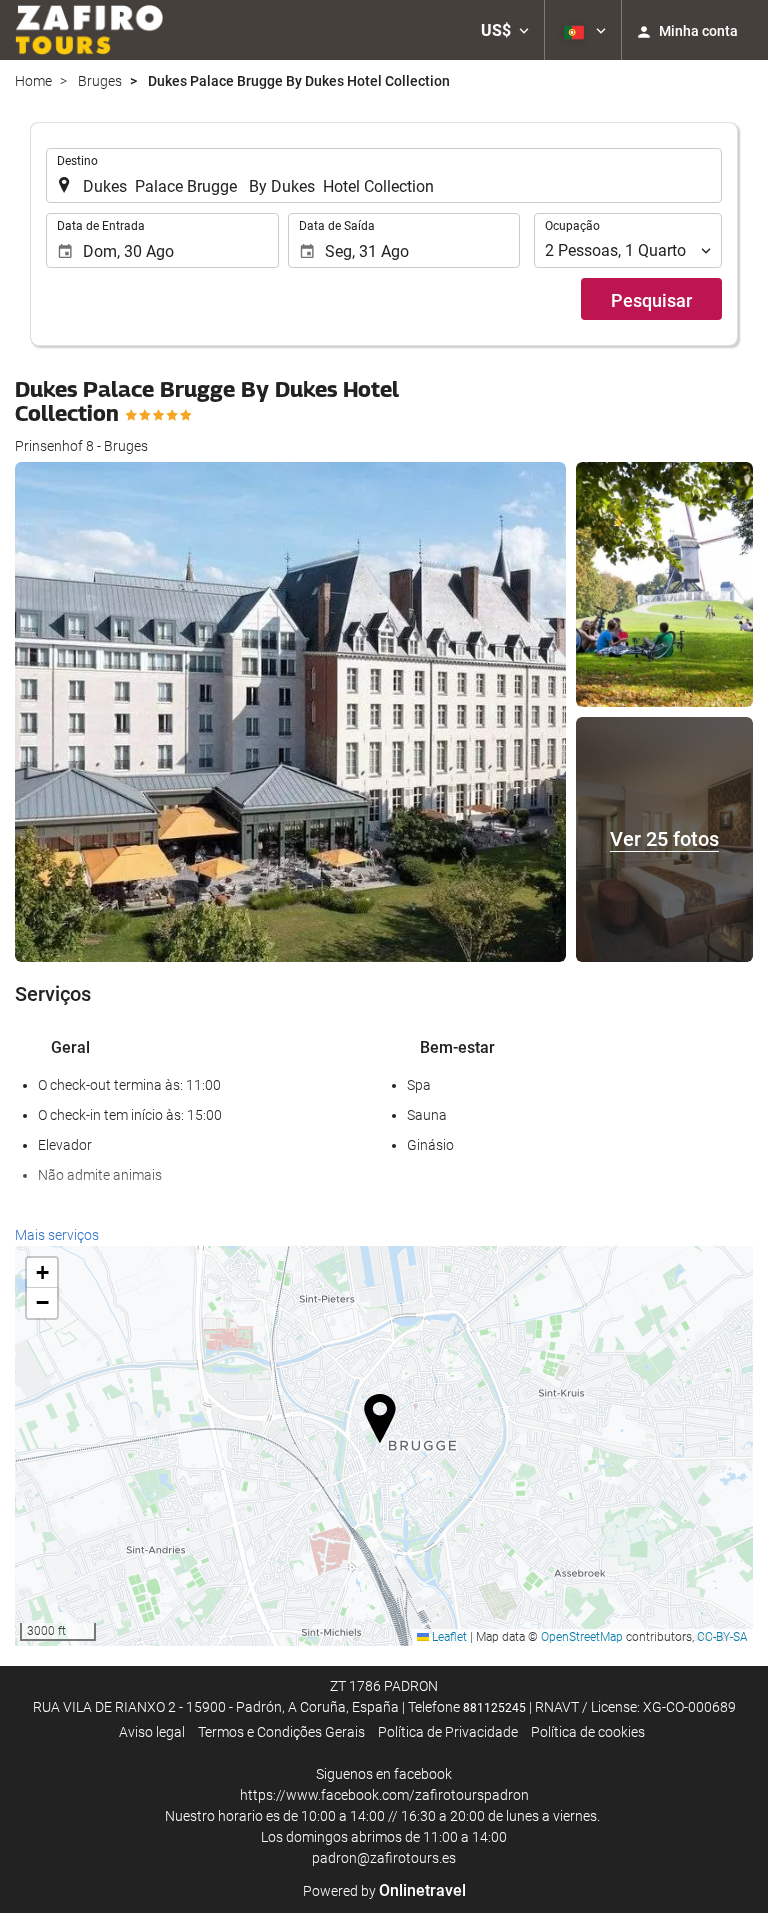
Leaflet (448, 1637)
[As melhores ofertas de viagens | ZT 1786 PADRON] (89, 30)
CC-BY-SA (722, 1637)
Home (33, 81)
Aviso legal (152, 1732)
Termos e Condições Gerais (281, 1732)
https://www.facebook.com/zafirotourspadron (384, 1795)
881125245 (494, 1708)
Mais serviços (57, 1235)
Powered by (384, 1891)
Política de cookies (588, 1732)
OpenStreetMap (582, 1637)
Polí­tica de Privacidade (448, 1732)
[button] (505, 30)
